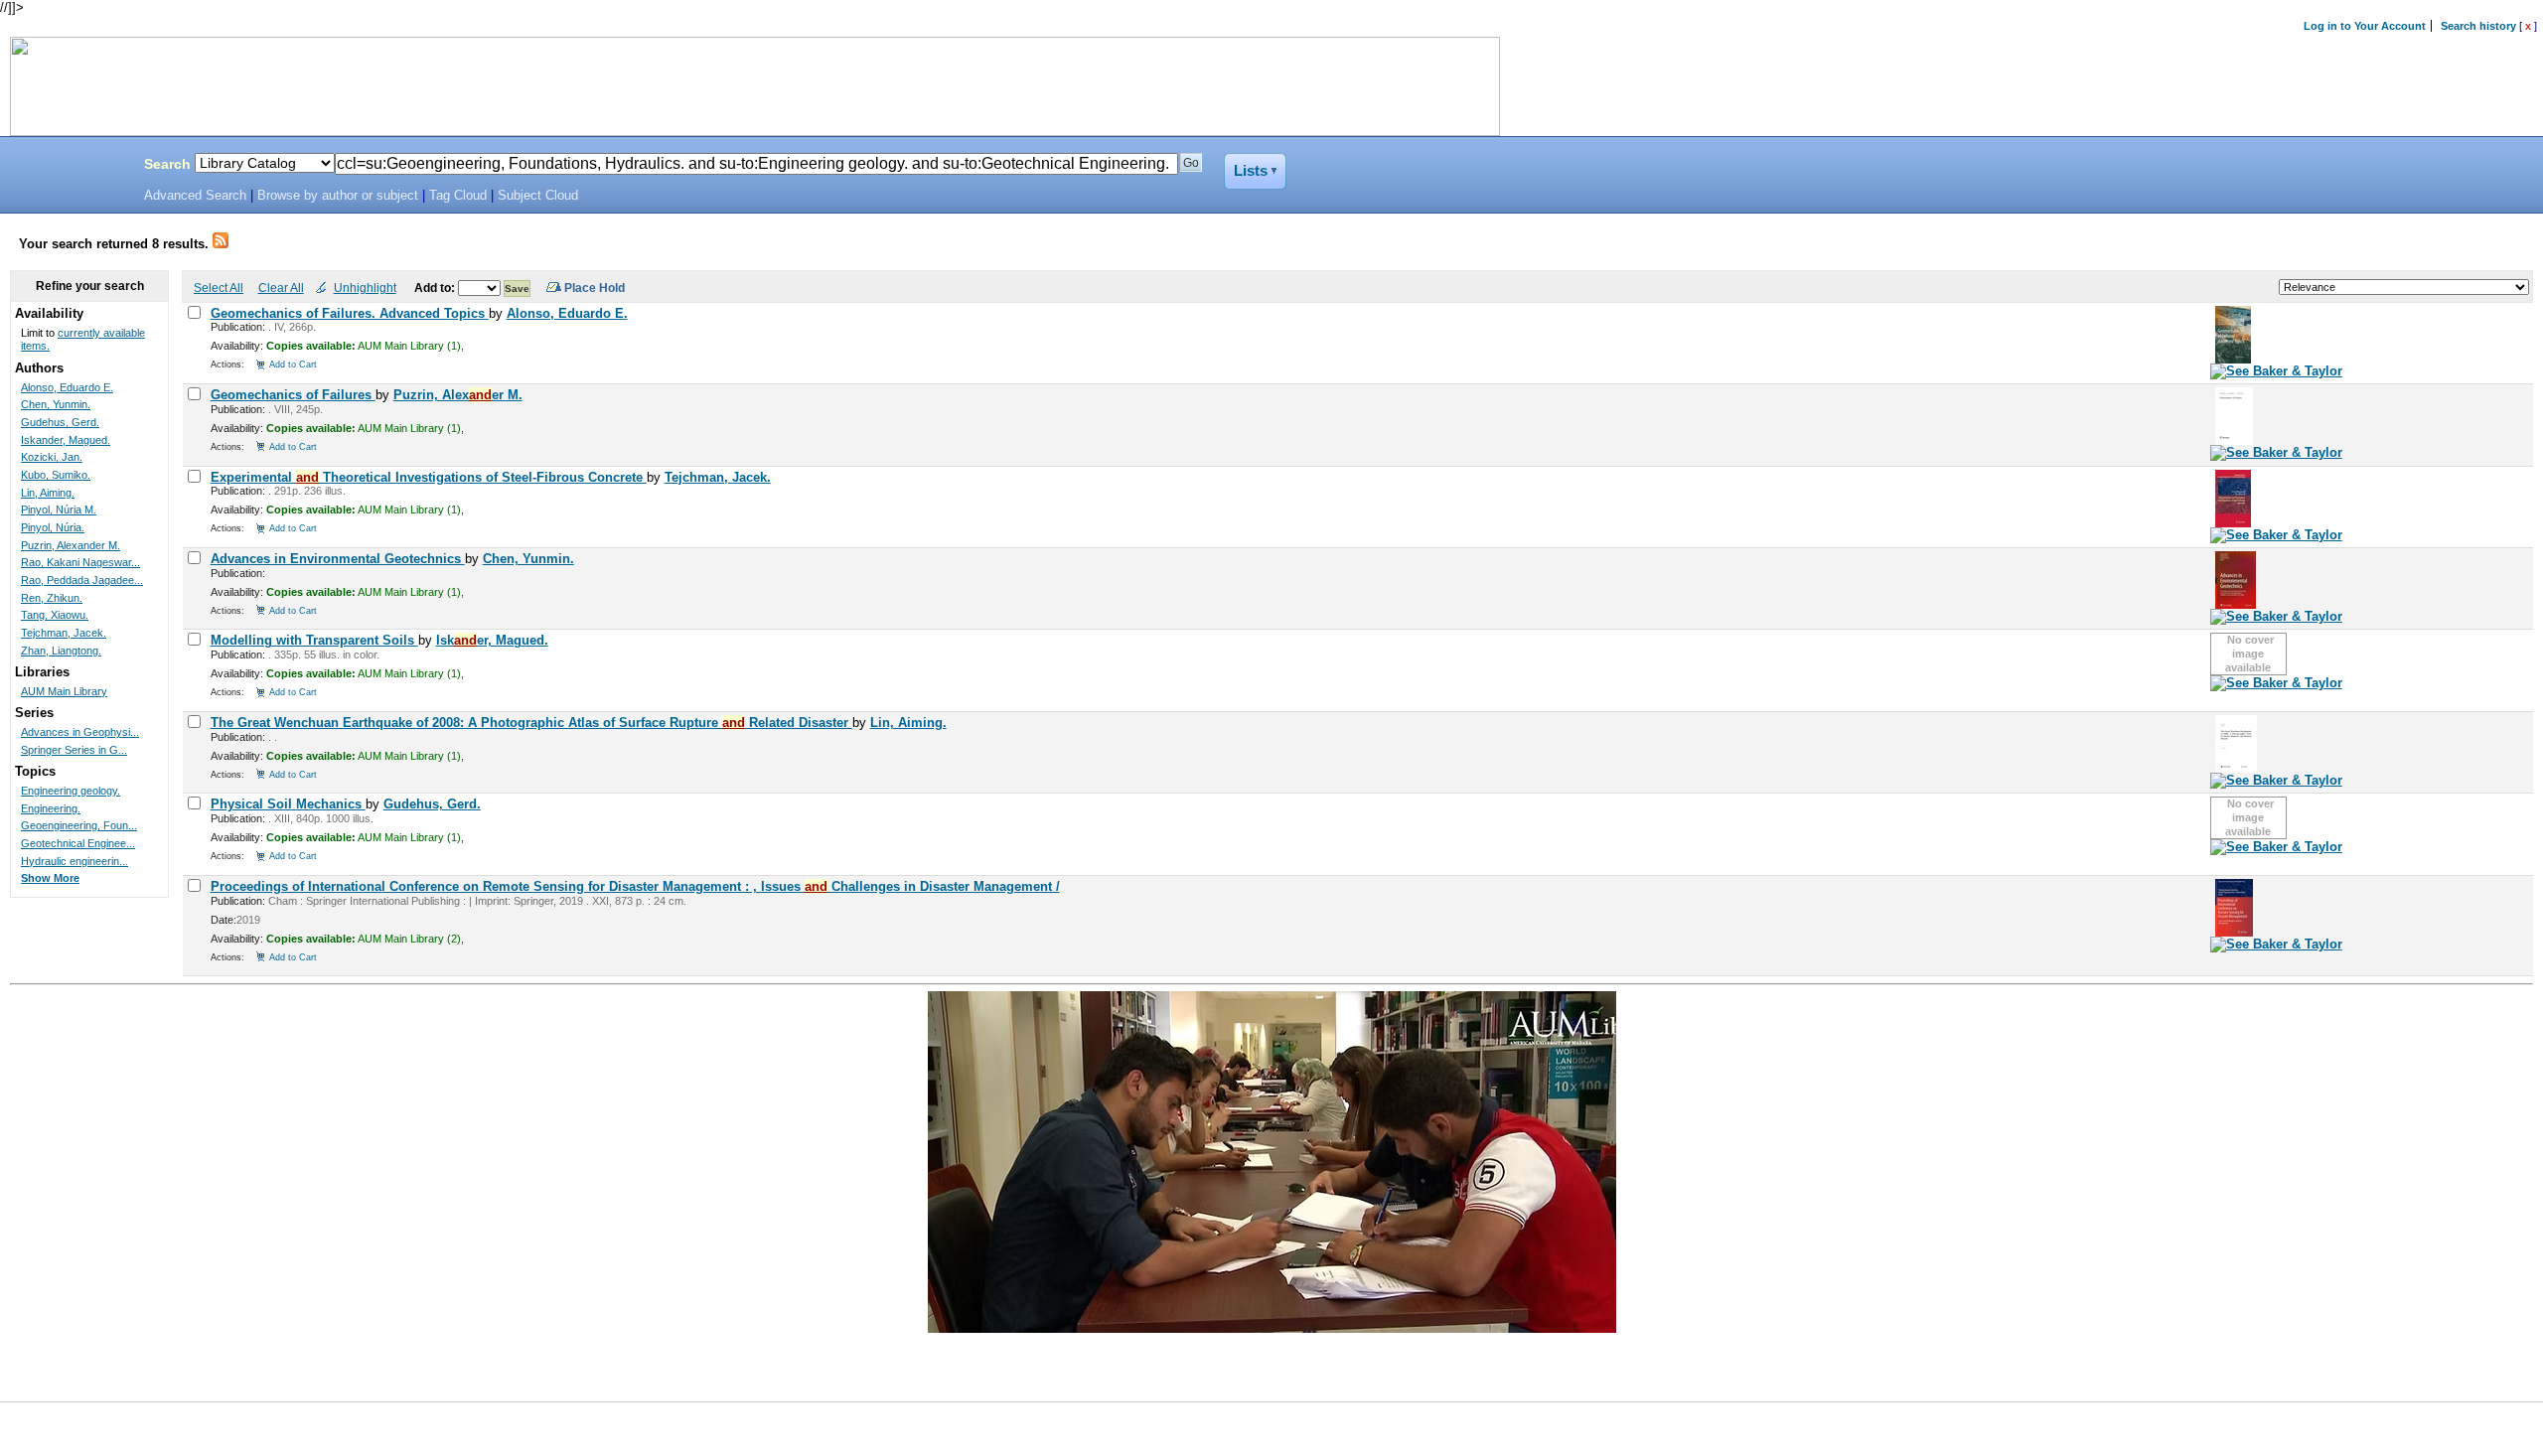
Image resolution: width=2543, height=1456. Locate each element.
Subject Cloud (538, 196)
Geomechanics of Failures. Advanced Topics (350, 313)
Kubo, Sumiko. (56, 475)
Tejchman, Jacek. (718, 477)
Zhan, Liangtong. (61, 651)
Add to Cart (293, 364)
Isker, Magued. (492, 640)
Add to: (436, 288)
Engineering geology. (71, 791)
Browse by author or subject (338, 196)
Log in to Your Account (2365, 26)
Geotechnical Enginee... (78, 843)
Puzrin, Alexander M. (71, 545)
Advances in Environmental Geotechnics (338, 559)
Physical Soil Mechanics (288, 804)
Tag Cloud (458, 196)
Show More (50, 878)
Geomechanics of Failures (293, 395)
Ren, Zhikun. (52, 598)
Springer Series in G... (74, 750)
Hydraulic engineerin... (75, 861)
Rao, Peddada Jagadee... (82, 580)
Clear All (281, 288)
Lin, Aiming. (908, 723)
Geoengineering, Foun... (79, 825)
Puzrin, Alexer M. (458, 395)
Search (167, 164)
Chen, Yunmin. (528, 559)
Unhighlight (365, 288)
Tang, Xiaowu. (55, 615)
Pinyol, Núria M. (59, 510)
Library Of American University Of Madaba (67, 167)
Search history (2478, 26)
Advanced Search (195, 196)
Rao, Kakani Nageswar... (80, 562)
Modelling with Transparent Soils (314, 640)
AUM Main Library (64, 691)
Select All (219, 288)
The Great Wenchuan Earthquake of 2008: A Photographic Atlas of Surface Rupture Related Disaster (531, 723)
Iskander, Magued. (66, 440)
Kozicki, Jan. (52, 457)
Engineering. (51, 808)
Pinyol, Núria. (53, 527)
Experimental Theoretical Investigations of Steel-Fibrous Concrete (429, 477)
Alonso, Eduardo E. (567, 313)
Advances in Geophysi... (80, 732)
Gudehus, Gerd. (432, 804)
